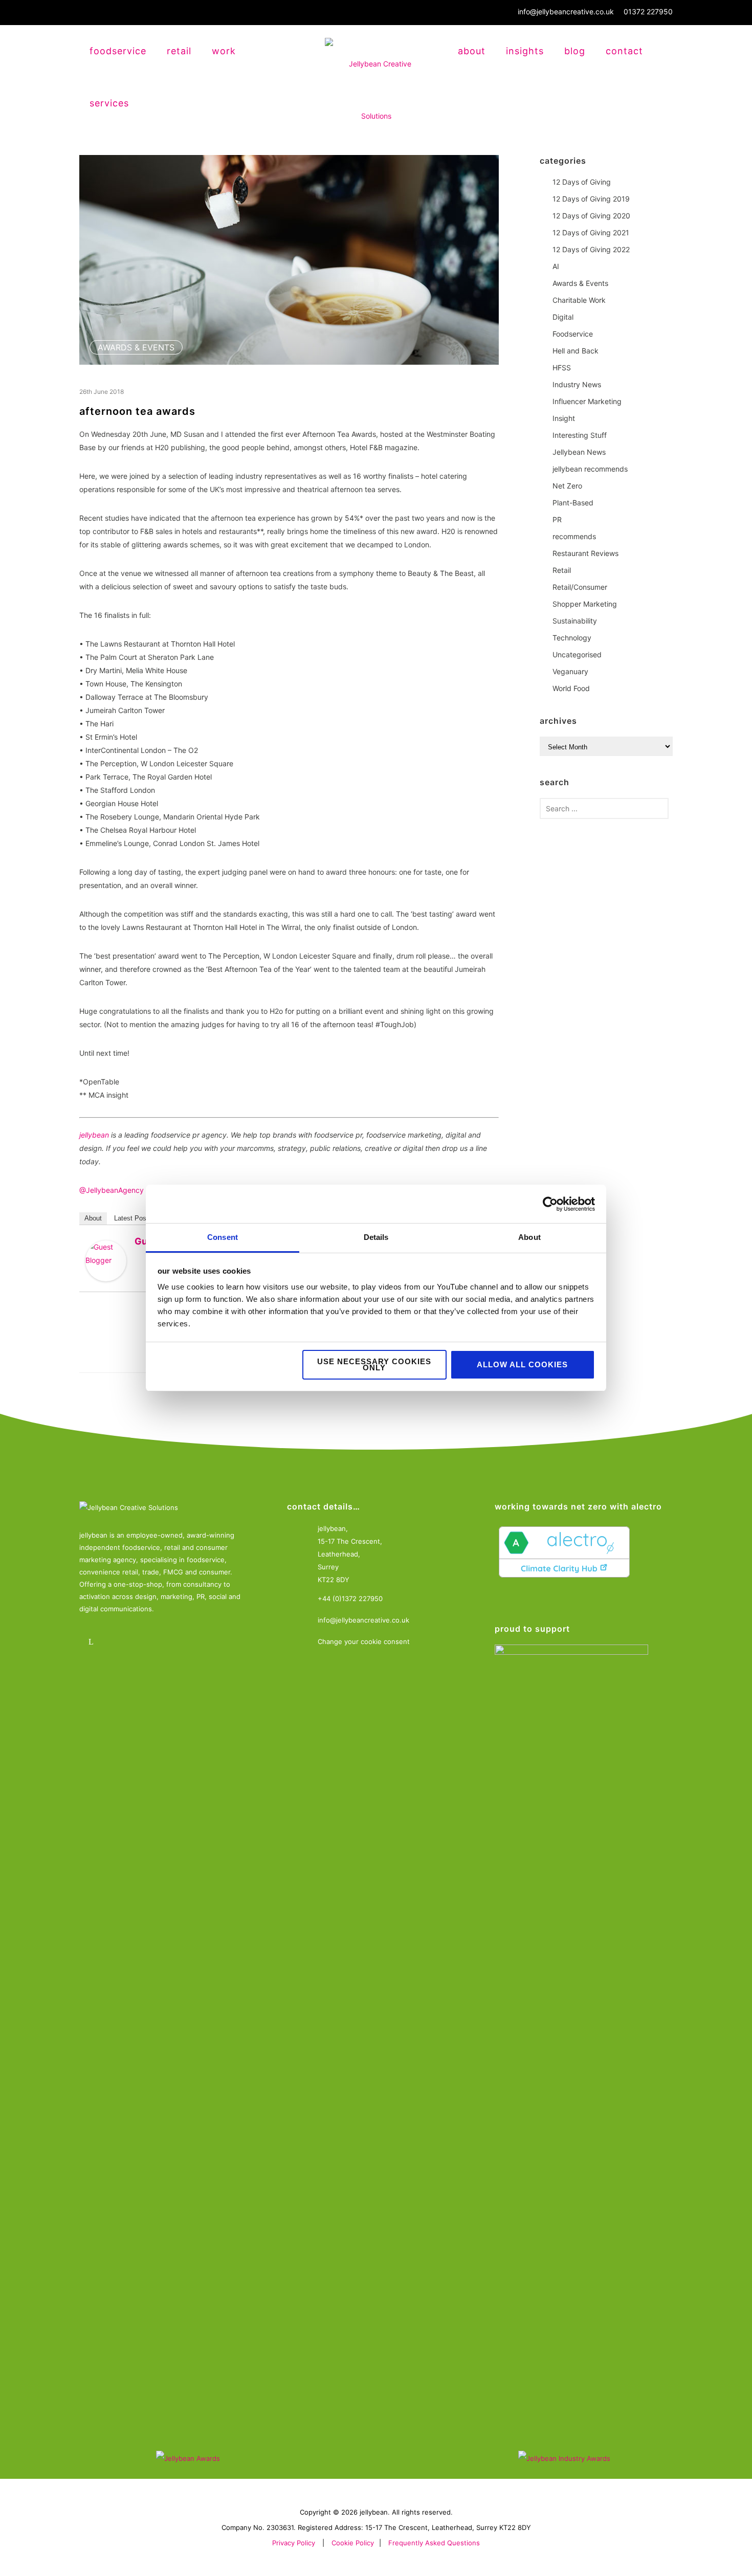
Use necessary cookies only (374, 1364)
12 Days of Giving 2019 (591, 199)
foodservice (118, 51)
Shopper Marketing (585, 604)
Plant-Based (573, 503)
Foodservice (573, 334)
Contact (624, 51)
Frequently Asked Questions (434, 2543)
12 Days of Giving (582, 182)
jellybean (94, 1135)
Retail (562, 570)
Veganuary (570, 671)
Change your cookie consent (364, 1641)
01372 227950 (648, 12)
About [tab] (529, 1237)
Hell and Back (576, 351)
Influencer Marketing (587, 401)
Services (109, 103)
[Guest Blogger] (106, 1261)
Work (224, 51)
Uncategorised (577, 654)
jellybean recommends (590, 469)
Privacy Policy (294, 2543)
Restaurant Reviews (585, 553)
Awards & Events (136, 347)
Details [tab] (376, 1237)
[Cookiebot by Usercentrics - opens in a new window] (550, 1204)
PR (557, 519)
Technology (572, 638)
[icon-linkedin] (93, 1642)
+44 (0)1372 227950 (350, 1598)
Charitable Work (579, 300)
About (472, 51)
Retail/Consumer (580, 587)
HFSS (562, 368)
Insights (525, 51)
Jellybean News (579, 452)
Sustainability (575, 621)
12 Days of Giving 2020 (591, 216)
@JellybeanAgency (112, 1190)
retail (179, 51)
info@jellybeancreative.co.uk (566, 12)
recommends (574, 536)
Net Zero (567, 486)
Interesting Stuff (580, 435)
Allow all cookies (522, 1364)
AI (556, 266)
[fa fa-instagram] (121, 1642)
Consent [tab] (223, 1237)
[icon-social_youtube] (150, 1642)
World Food (571, 688)
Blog (575, 51)
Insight (564, 418)
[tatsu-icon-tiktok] (178, 1642)
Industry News (577, 384)
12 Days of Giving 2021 (591, 232)
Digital (563, 317)
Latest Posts (133, 1218)
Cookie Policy (353, 2543)
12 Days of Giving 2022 (591, 249)
